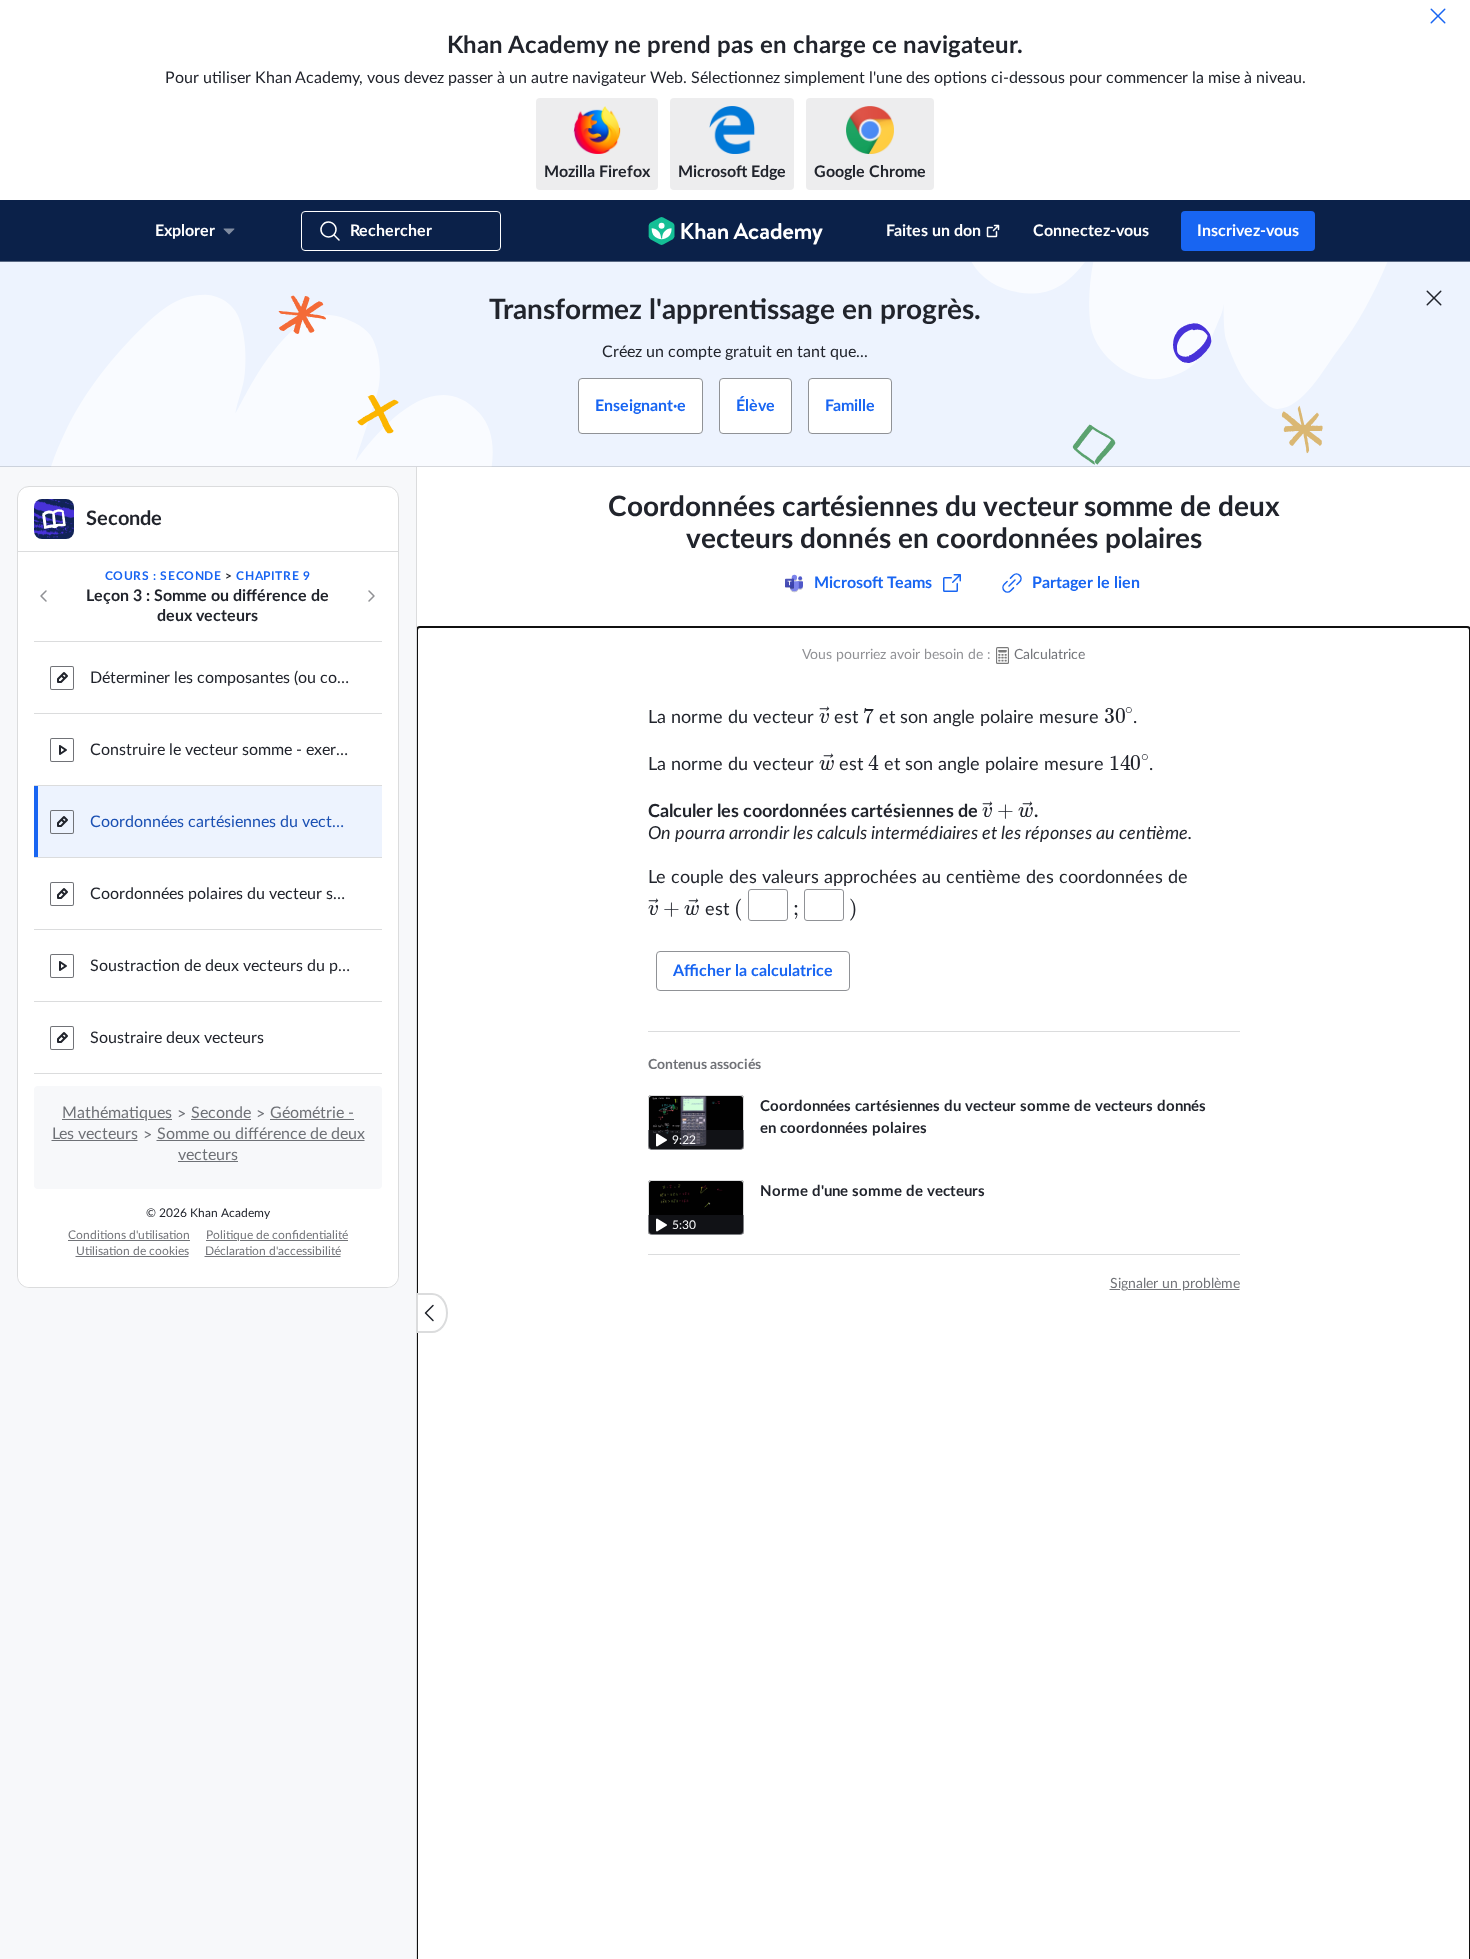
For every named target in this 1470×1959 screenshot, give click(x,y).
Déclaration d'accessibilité (273, 1251)
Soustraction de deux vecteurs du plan (220, 966)
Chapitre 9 (273, 576)
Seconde (221, 1113)
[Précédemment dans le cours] (44, 596)
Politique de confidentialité (277, 1235)
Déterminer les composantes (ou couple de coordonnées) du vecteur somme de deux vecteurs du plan (220, 678)
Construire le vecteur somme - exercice (220, 750)
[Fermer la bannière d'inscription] (1434, 298)
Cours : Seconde (163, 576)
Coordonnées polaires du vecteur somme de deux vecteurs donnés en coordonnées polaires (220, 894)
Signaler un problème (1175, 1284)
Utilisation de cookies (132, 1251)
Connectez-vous (1091, 231)
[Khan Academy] (735, 231)
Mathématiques (117, 1113)
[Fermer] (1438, 16)
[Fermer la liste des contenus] (432, 1313)
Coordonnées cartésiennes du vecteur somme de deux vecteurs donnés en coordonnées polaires (220, 822)
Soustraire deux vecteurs (177, 1038)
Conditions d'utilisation (129, 1235)
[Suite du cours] (371, 596)
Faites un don (933, 231)
